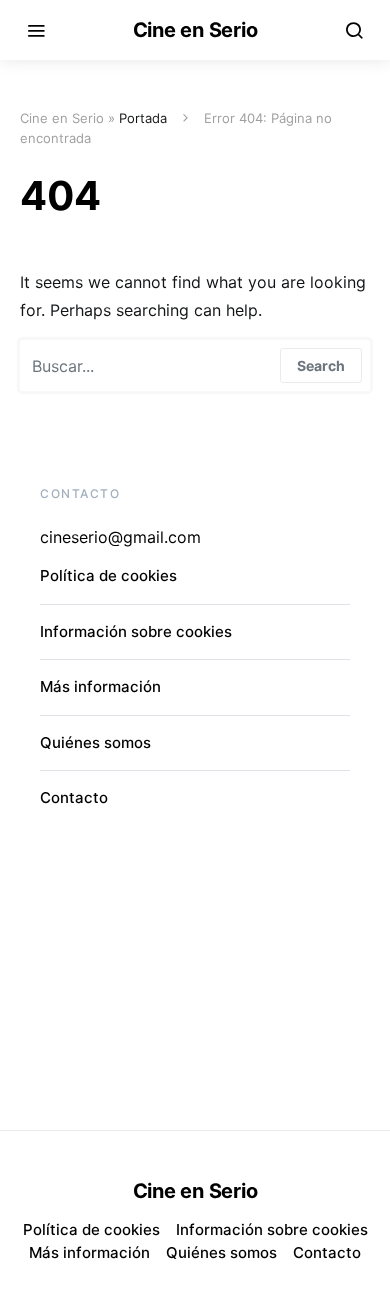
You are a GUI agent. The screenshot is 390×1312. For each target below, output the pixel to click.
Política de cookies (108, 575)
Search (321, 365)
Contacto (74, 797)
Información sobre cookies (136, 631)
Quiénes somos (95, 742)
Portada (143, 118)
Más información (100, 686)
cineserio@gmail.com (120, 537)
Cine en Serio (195, 30)
